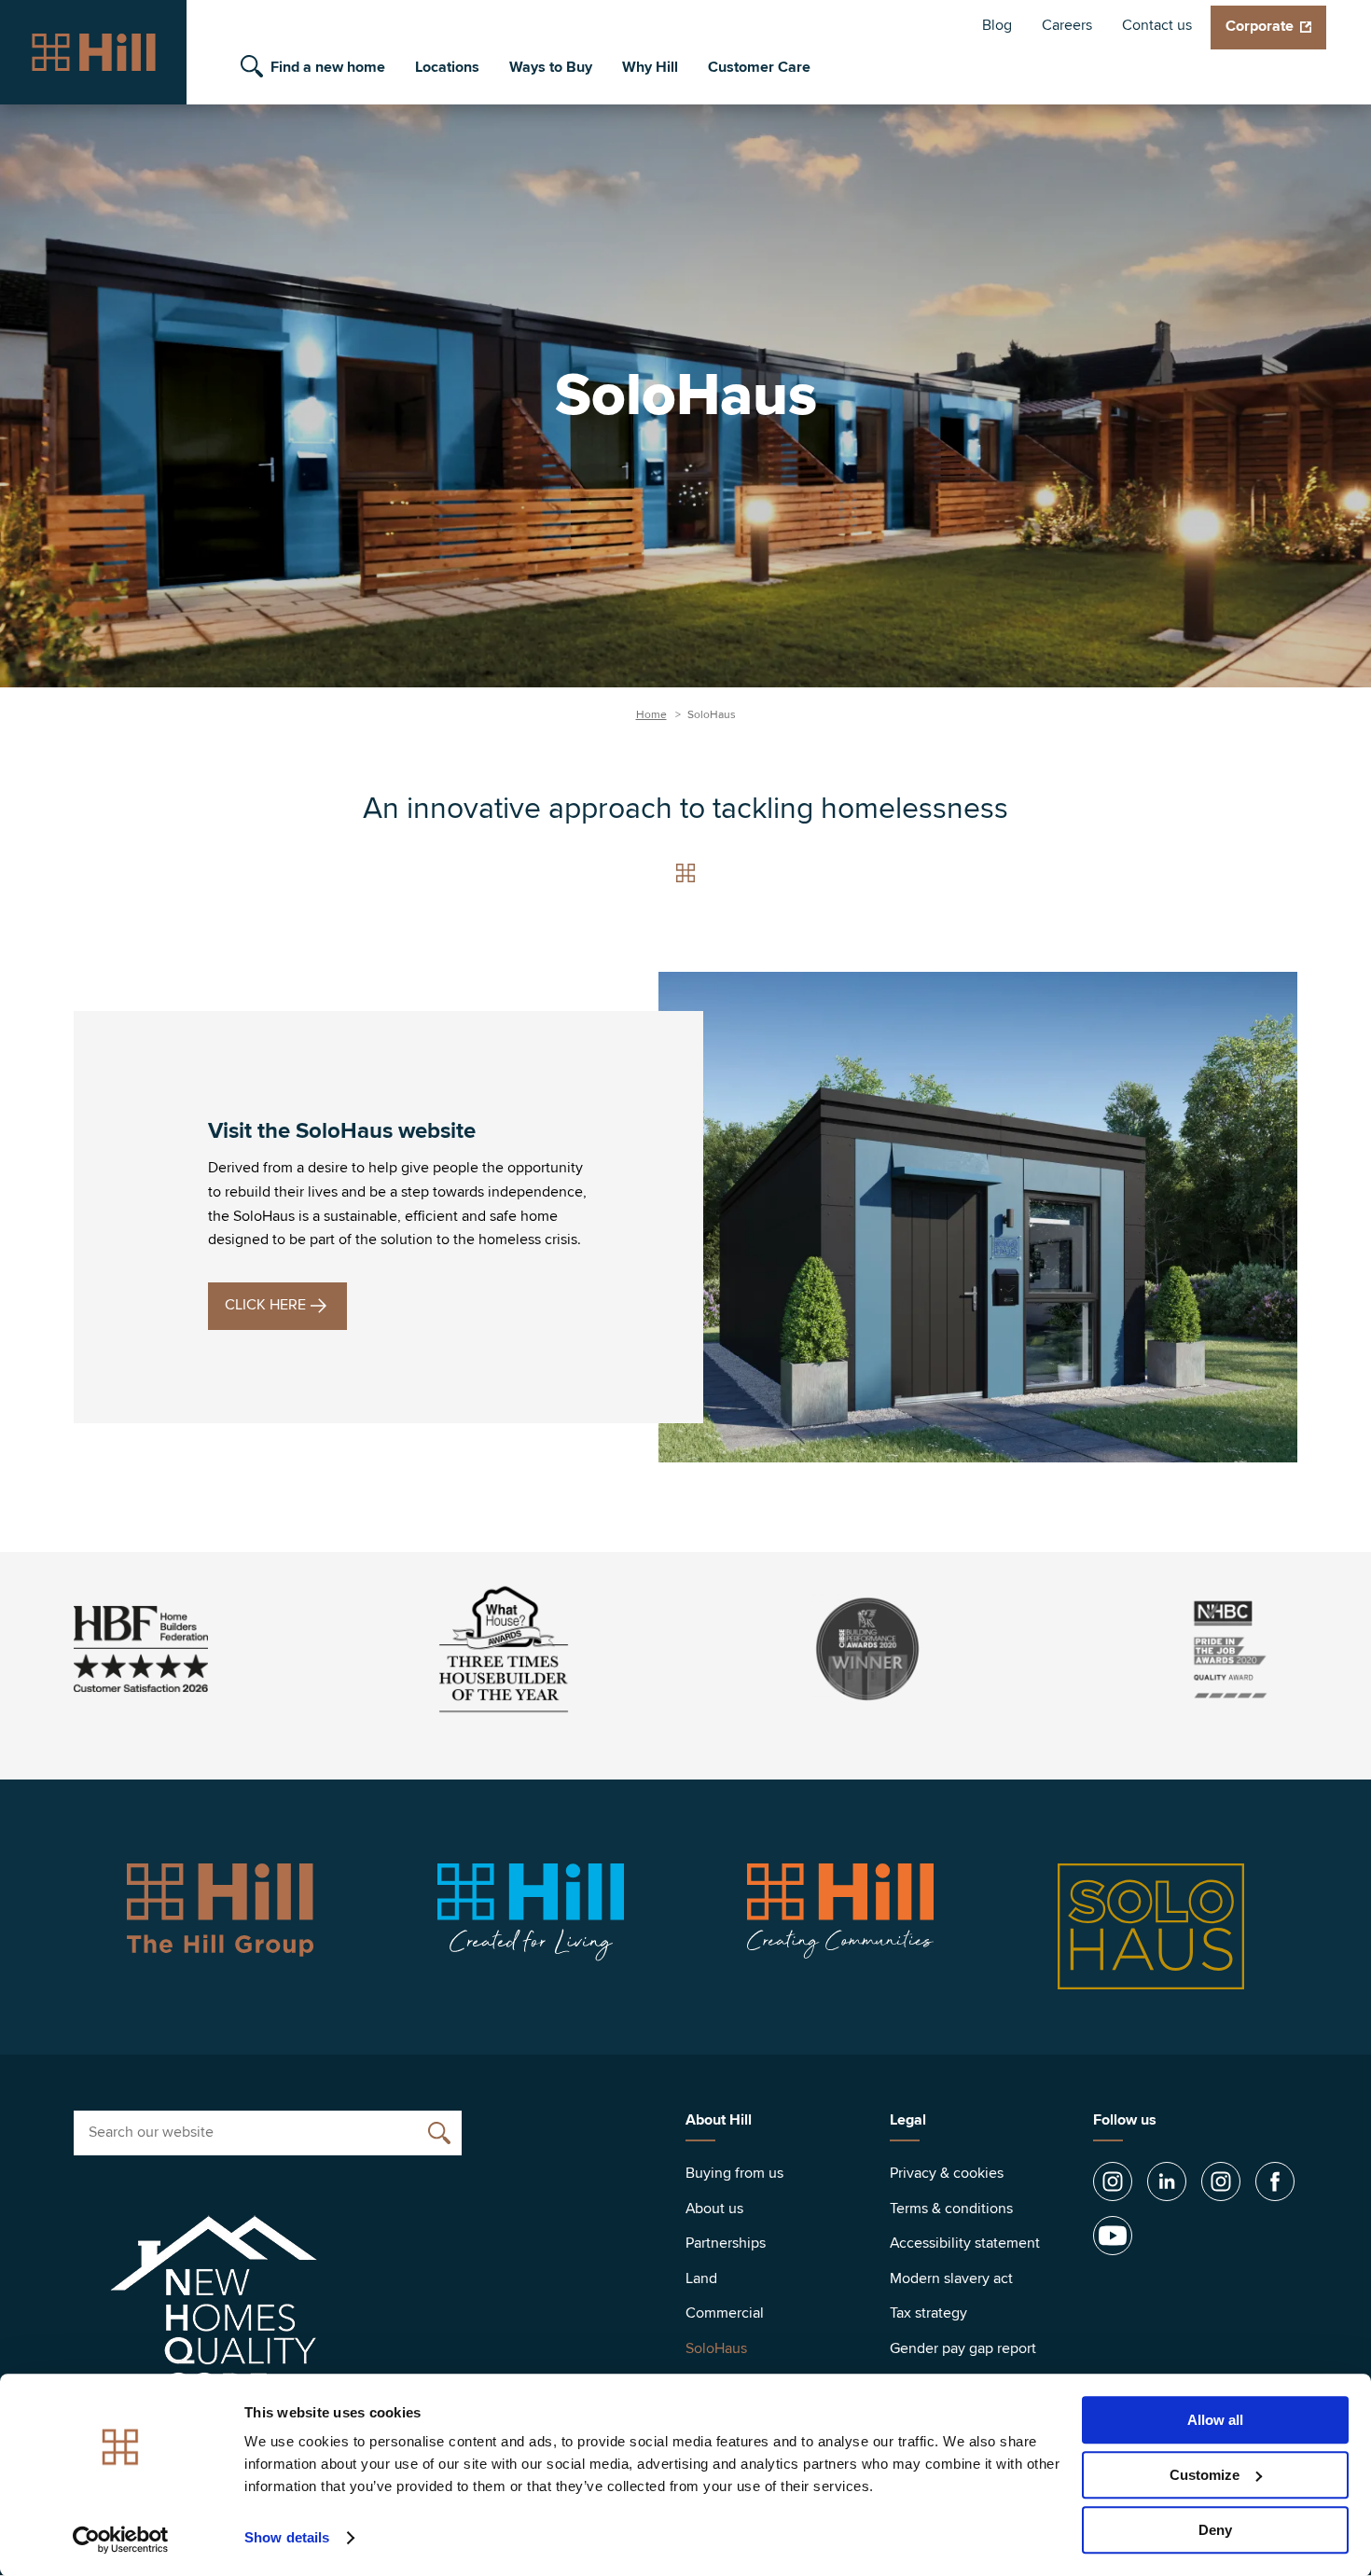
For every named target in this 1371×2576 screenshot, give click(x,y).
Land (701, 2278)
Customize (1205, 2475)
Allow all (1215, 2420)
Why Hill (650, 67)
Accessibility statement (965, 2243)
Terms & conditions (951, 2209)
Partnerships (726, 2243)
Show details (287, 2538)
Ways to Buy (551, 67)
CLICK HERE (265, 1305)
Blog (997, 25)
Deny (1215, 2530)
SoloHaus (716, 2348)
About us (714, 2209)
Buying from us (734, 2173)
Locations (447, 67)
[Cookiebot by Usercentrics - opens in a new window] (121, 2540)
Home (651, 715)
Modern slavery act (951, 2278)
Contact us (1157, 25)
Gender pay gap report (963, 2348)
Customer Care (759, 67)
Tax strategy (928, 2313)
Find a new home (328, 67)
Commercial (725, 2313)
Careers (1067, 25)
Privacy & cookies (947, 2173)
